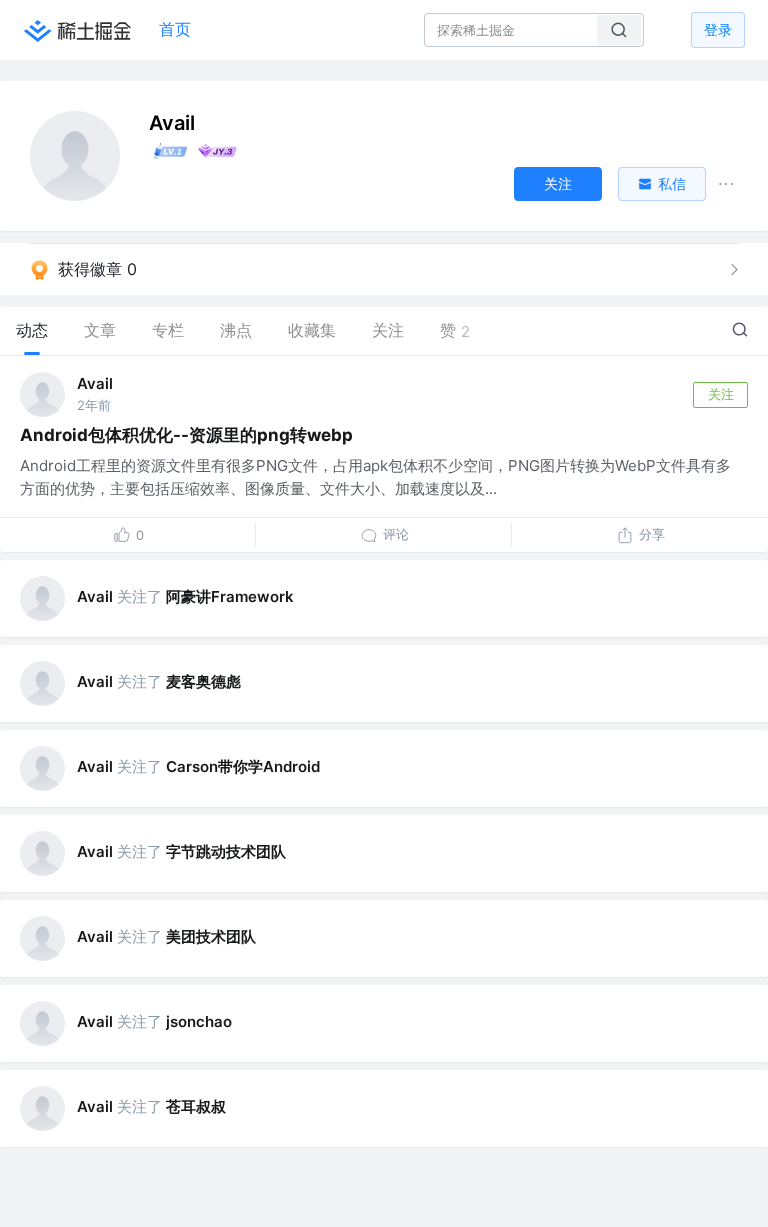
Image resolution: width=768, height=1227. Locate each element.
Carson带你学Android (243, 766)
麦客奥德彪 (203, 681)
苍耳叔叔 (196, 1106)
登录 (718, 29)
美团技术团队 (211, 936)
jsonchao (199, 1021)
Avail (95, 383)
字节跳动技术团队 (226, 851)
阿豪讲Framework (230, 596)
